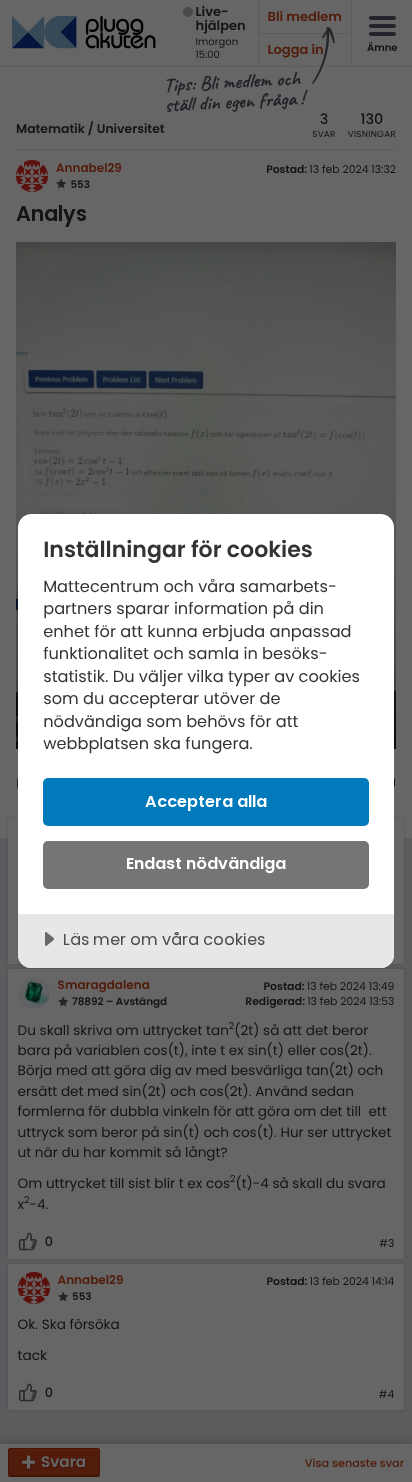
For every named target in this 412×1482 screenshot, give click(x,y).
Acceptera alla (206, 801)
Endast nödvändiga (206, 863)
